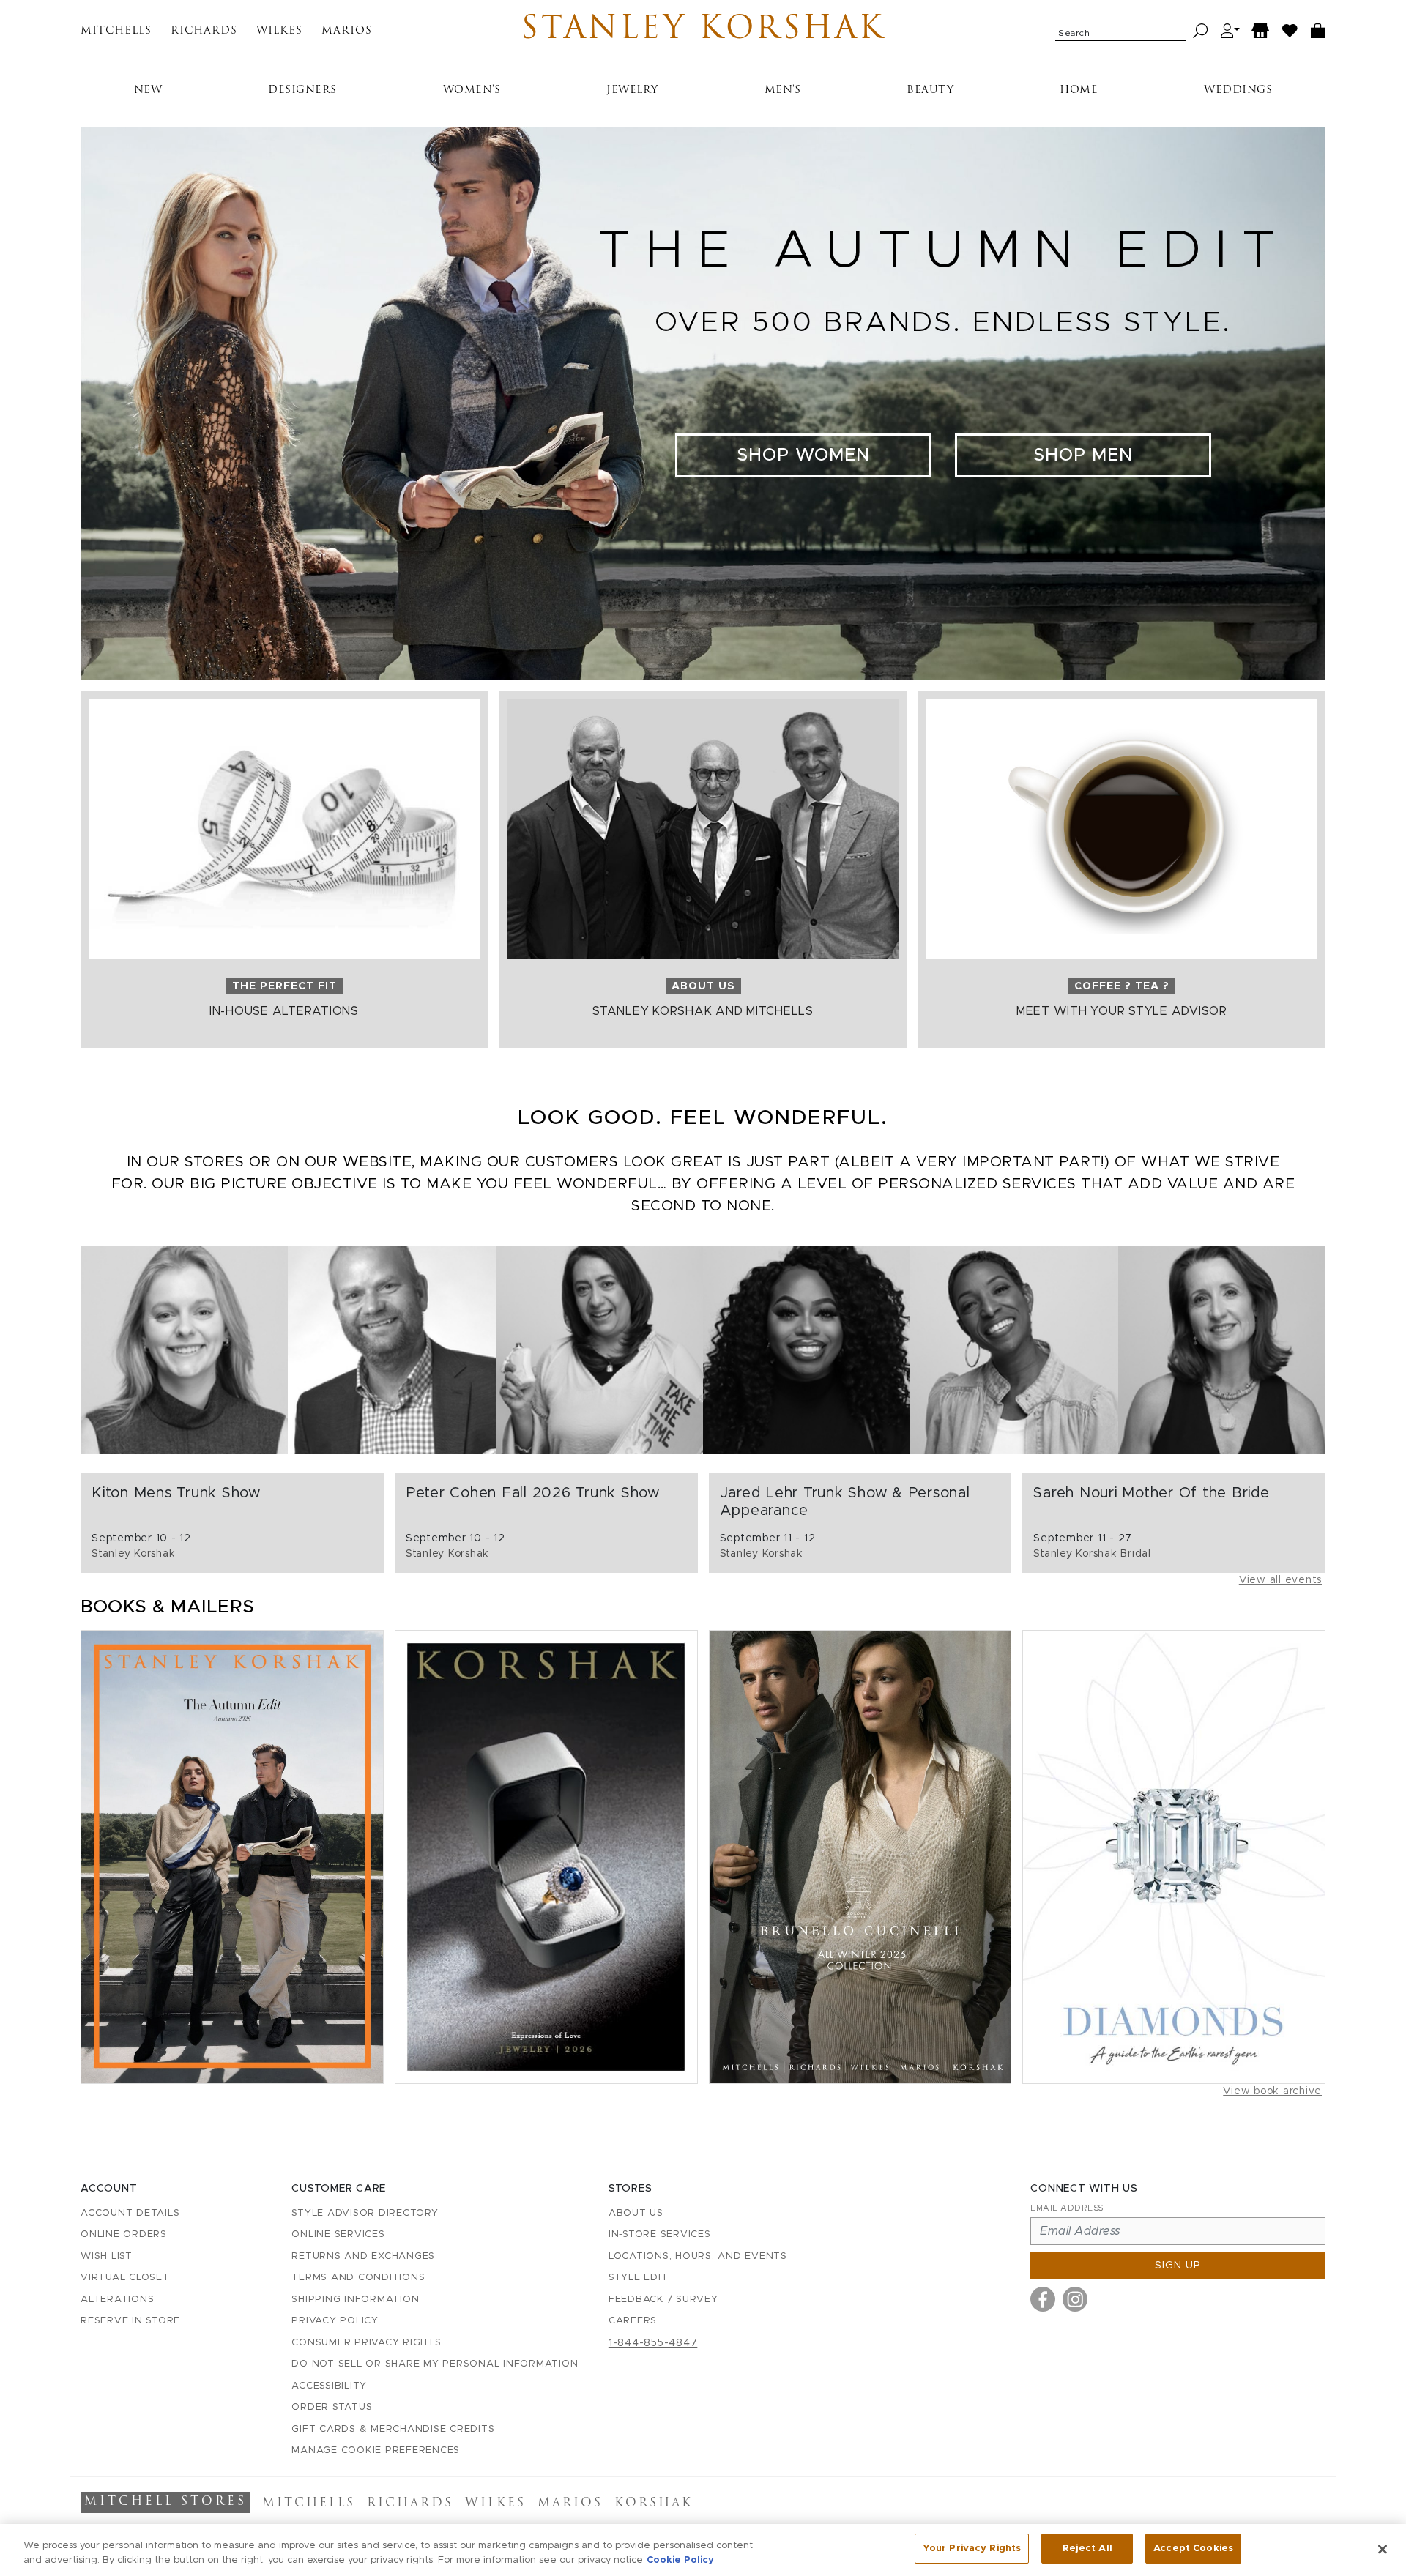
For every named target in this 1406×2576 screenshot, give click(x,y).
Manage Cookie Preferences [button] (376, 2450)
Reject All (1087, 2549)
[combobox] (1120, 31)
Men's (783, 90)
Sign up (1178, 2266)
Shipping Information (355, 2300)
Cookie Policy (680, 2560)
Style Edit (639, 2278)
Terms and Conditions (358, 2278)
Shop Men (1083, 455)
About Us (636, 2213)
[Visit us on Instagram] (1075, 2299)
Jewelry (632, 90)
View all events (1280, 1580)
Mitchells (116, 31)
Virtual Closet (125, 2278)
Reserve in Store (130, 2321)
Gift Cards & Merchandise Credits (393, 2429)
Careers (633, 2321)
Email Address (1067, 2208)
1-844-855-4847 (653, 2343)
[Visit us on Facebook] (1043, 2299)
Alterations (117, 2300)
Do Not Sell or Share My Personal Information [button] (435, 2364)
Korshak (654, 2504)
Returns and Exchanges (363, 2256)
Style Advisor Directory (365, 2213)
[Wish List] (1290, 31)
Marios (347, 31)
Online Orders (124, 2234)
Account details (130, 2213)
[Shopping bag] (1318, 31)
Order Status (332, 2407)
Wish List (107, 2256)
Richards (204, 31)
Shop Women (803, 455)
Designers (302, 90)
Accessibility (329, 2386)
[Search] (1201, 31)
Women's (472, 90)
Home (1079, 90)
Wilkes (279, 31)
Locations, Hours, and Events (698, 2256)
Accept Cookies (1193, 2549)
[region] (703, 2550)
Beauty (930, 90)
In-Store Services (660, 2234)
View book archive (1272, 2091)
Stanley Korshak (703, 31)
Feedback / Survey (663, 2300)
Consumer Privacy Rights (366, 2343)
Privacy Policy (335, 2321)
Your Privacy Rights (972, 2549)
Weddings (1238, 90)
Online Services (338, 2234)
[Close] (1383, 2549)
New (148, 90)
